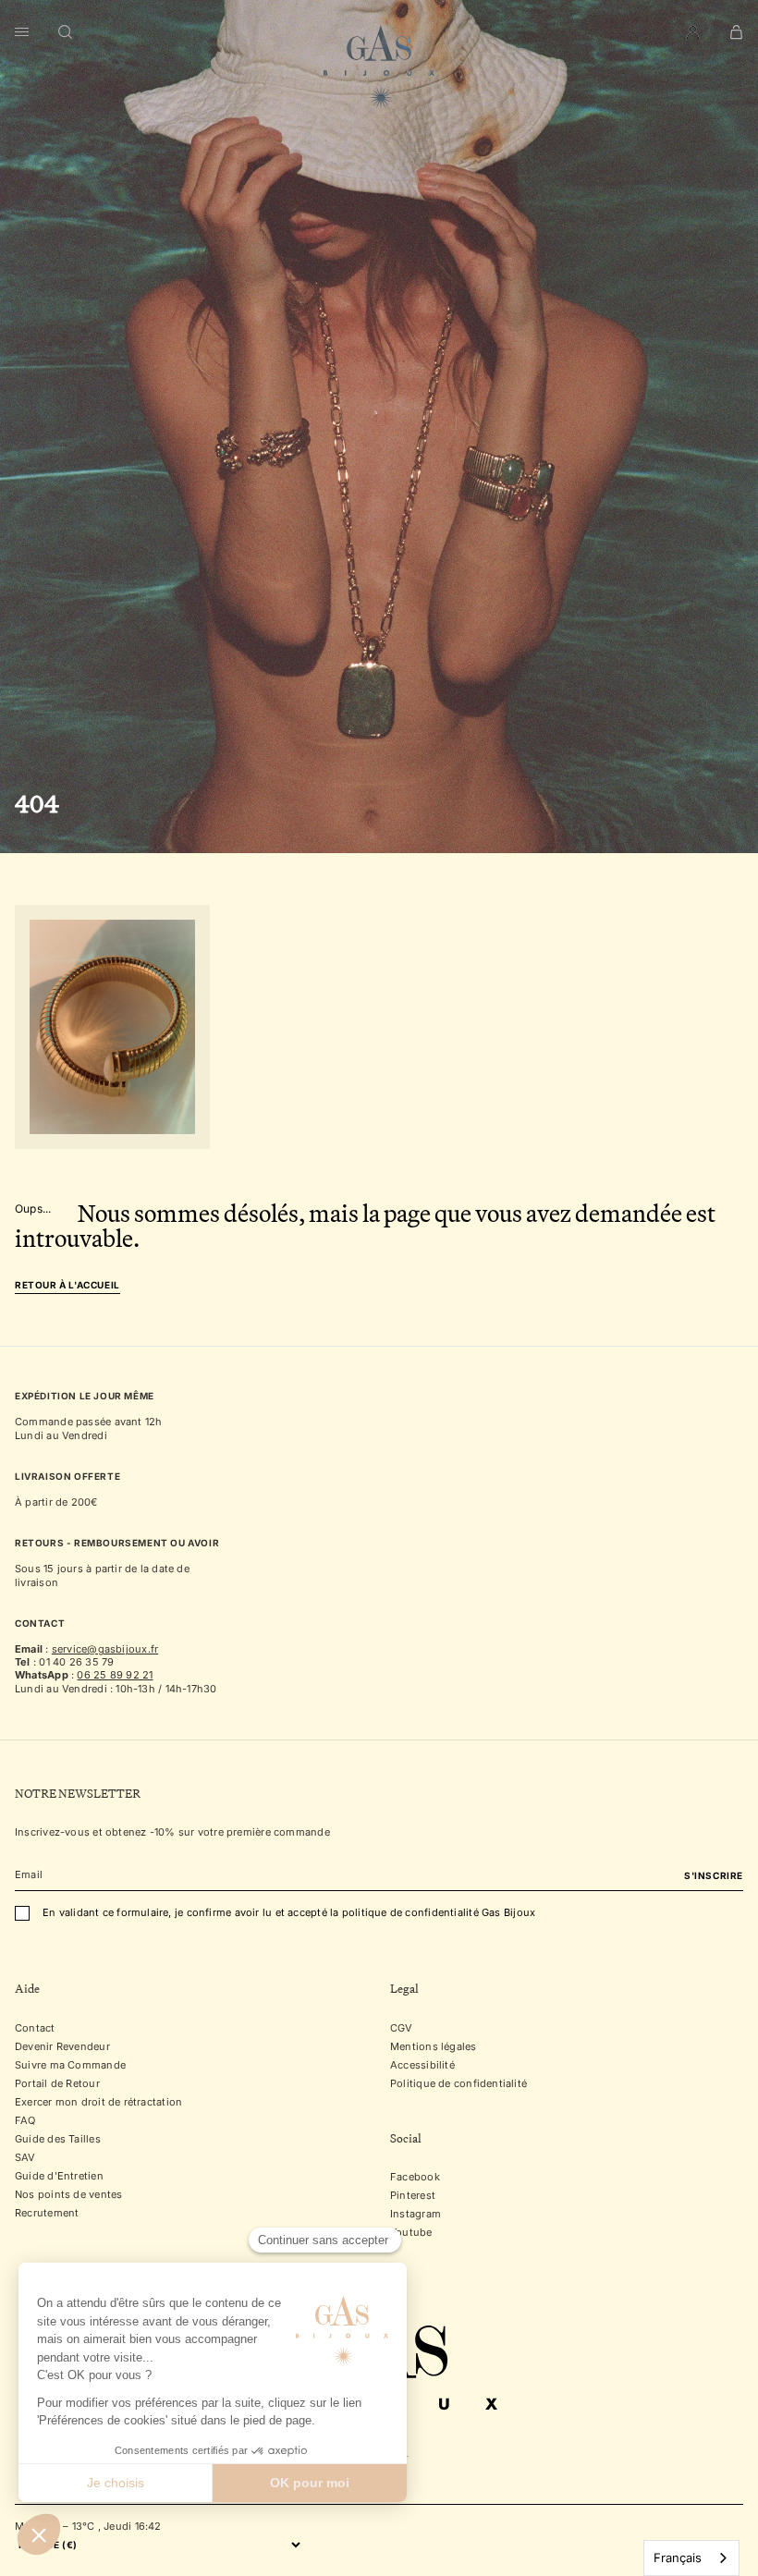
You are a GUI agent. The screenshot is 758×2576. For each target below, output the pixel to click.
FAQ (25, 2120)
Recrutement (47, 2213)
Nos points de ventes (68, 2194)
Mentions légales (434, 2046)
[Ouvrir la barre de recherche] (66, 32)
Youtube (411, 2232)
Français (678, 2558)
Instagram (416, 2214)
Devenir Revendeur (62, 2046)
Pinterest (413, 2195)
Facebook (415, 2177)
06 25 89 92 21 (115, 1675)
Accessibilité (422, 2065)
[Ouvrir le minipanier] (736, 32)
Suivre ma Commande (70, 2065)
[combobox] (691, 2558)
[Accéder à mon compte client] (693, 32)
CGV (402, 2028)
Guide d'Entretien (59, 2176)
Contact (35, 2028)
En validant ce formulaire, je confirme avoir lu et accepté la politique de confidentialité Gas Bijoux (289, 1912)
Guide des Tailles (58, 2139)
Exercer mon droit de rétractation (98, 2102)
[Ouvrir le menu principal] (22, 32)
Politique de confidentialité (458, 2083)
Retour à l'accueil (67, 1285)
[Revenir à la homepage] (379, 67)
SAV (25, 2157)
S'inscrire (714, 1875)
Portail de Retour (57, 2083)
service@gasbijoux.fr (105, 1649)
